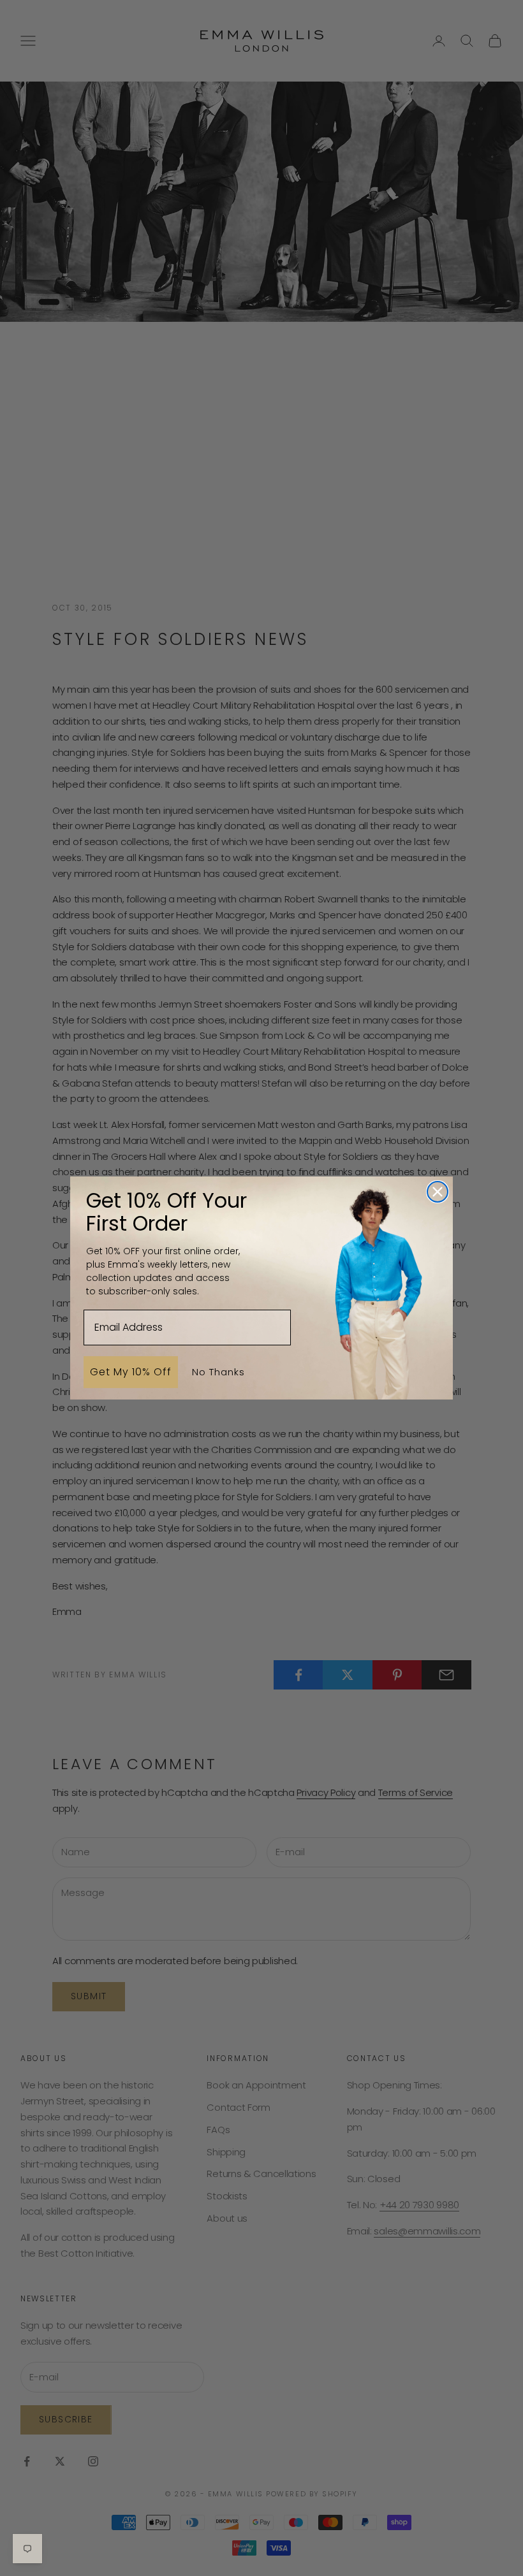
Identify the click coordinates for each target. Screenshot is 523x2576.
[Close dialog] (438, 1192)
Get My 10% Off (131, 1372)
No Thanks (218, 1372)
